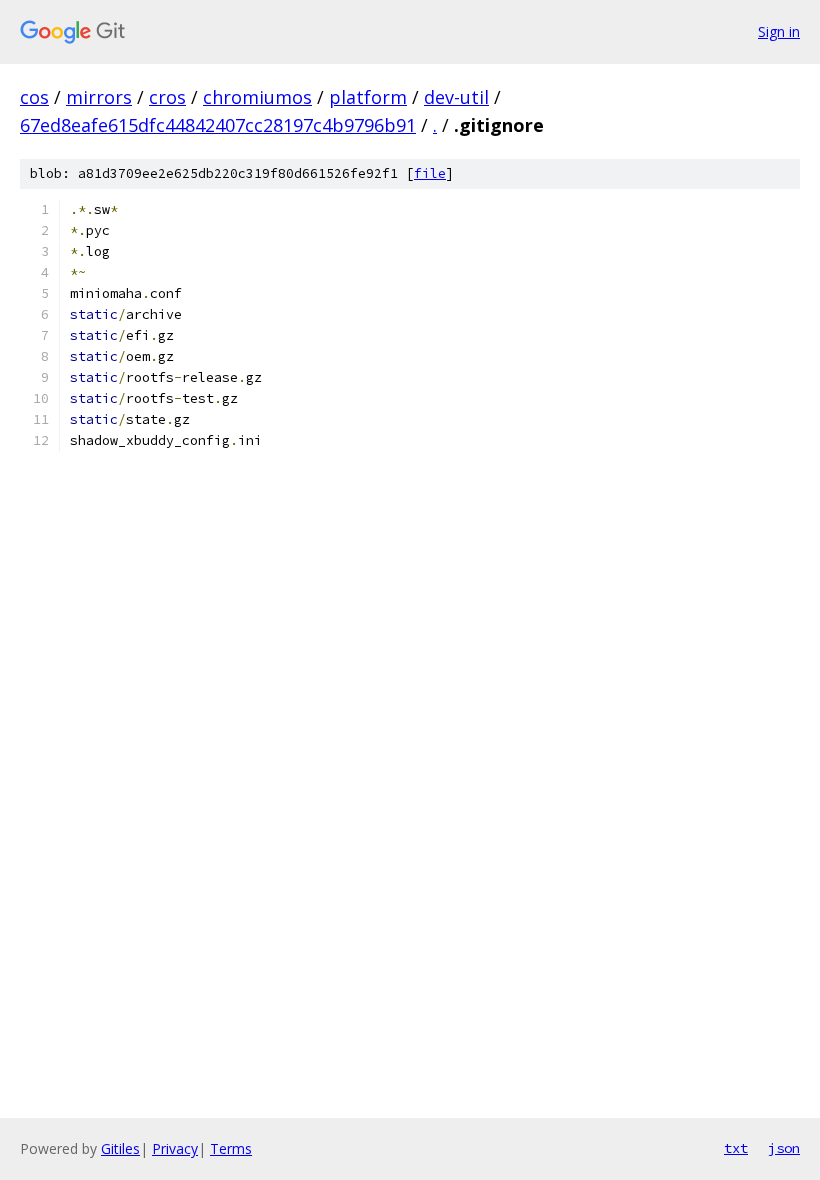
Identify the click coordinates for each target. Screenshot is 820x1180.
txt (736, 1148)
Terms (231, 1148)
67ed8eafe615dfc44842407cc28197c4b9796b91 (218, 125)
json (784, 1148)
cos (34, 97)
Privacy (175, 1148)
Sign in (779, 31)
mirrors (99, 97)
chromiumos (257, 97)
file (430, 173)
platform (368, 97)
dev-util (456, 97)
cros (167, 97)
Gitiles (120, 1148)
